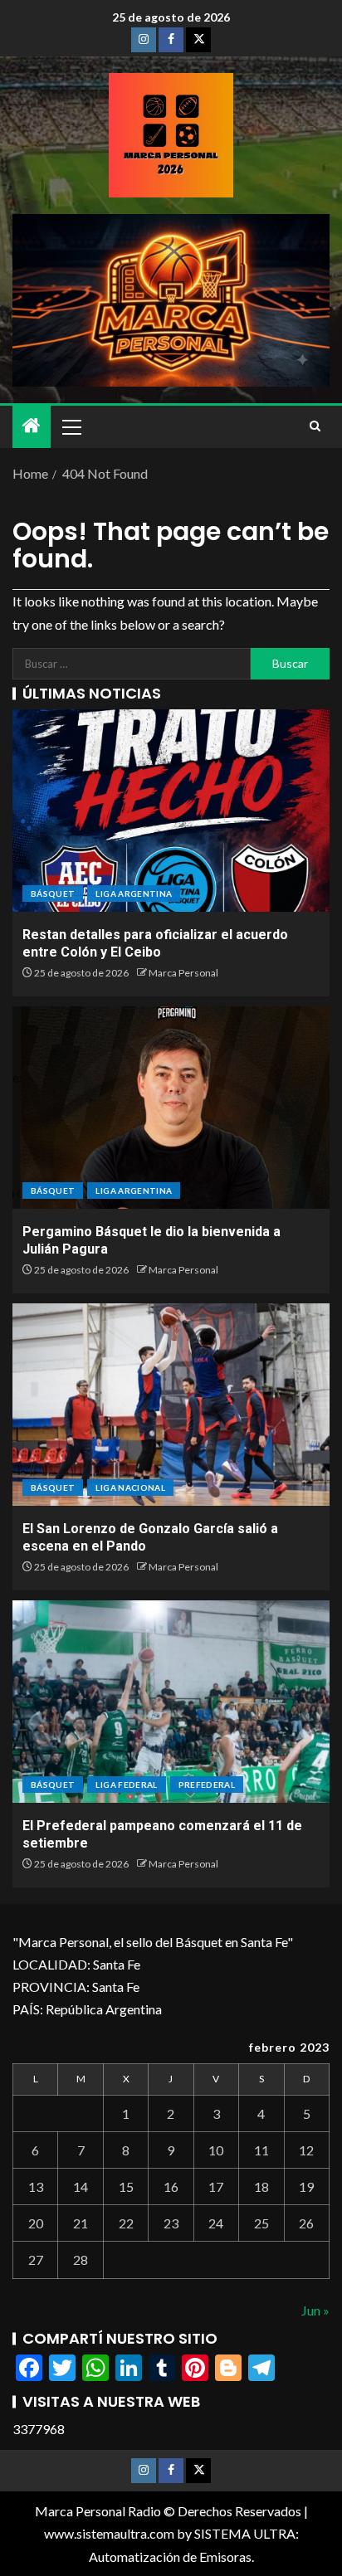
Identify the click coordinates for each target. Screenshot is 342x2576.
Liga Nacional (130, 1488)
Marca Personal (183, 973)
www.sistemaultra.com (109, 2533)
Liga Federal (126, 1785)
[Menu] (71, 426)
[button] (71, 426)
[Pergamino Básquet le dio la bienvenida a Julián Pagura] (171, 1108)
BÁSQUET (53, 894)
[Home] (32, 426)
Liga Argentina (134, 894)
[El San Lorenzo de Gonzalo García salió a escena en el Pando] (171, 1405)
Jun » (315, 2310)
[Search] (315, 426)
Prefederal (207, 1785)
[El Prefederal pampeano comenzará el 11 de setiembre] (171, 1702)
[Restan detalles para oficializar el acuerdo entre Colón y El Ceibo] (171, 811)
